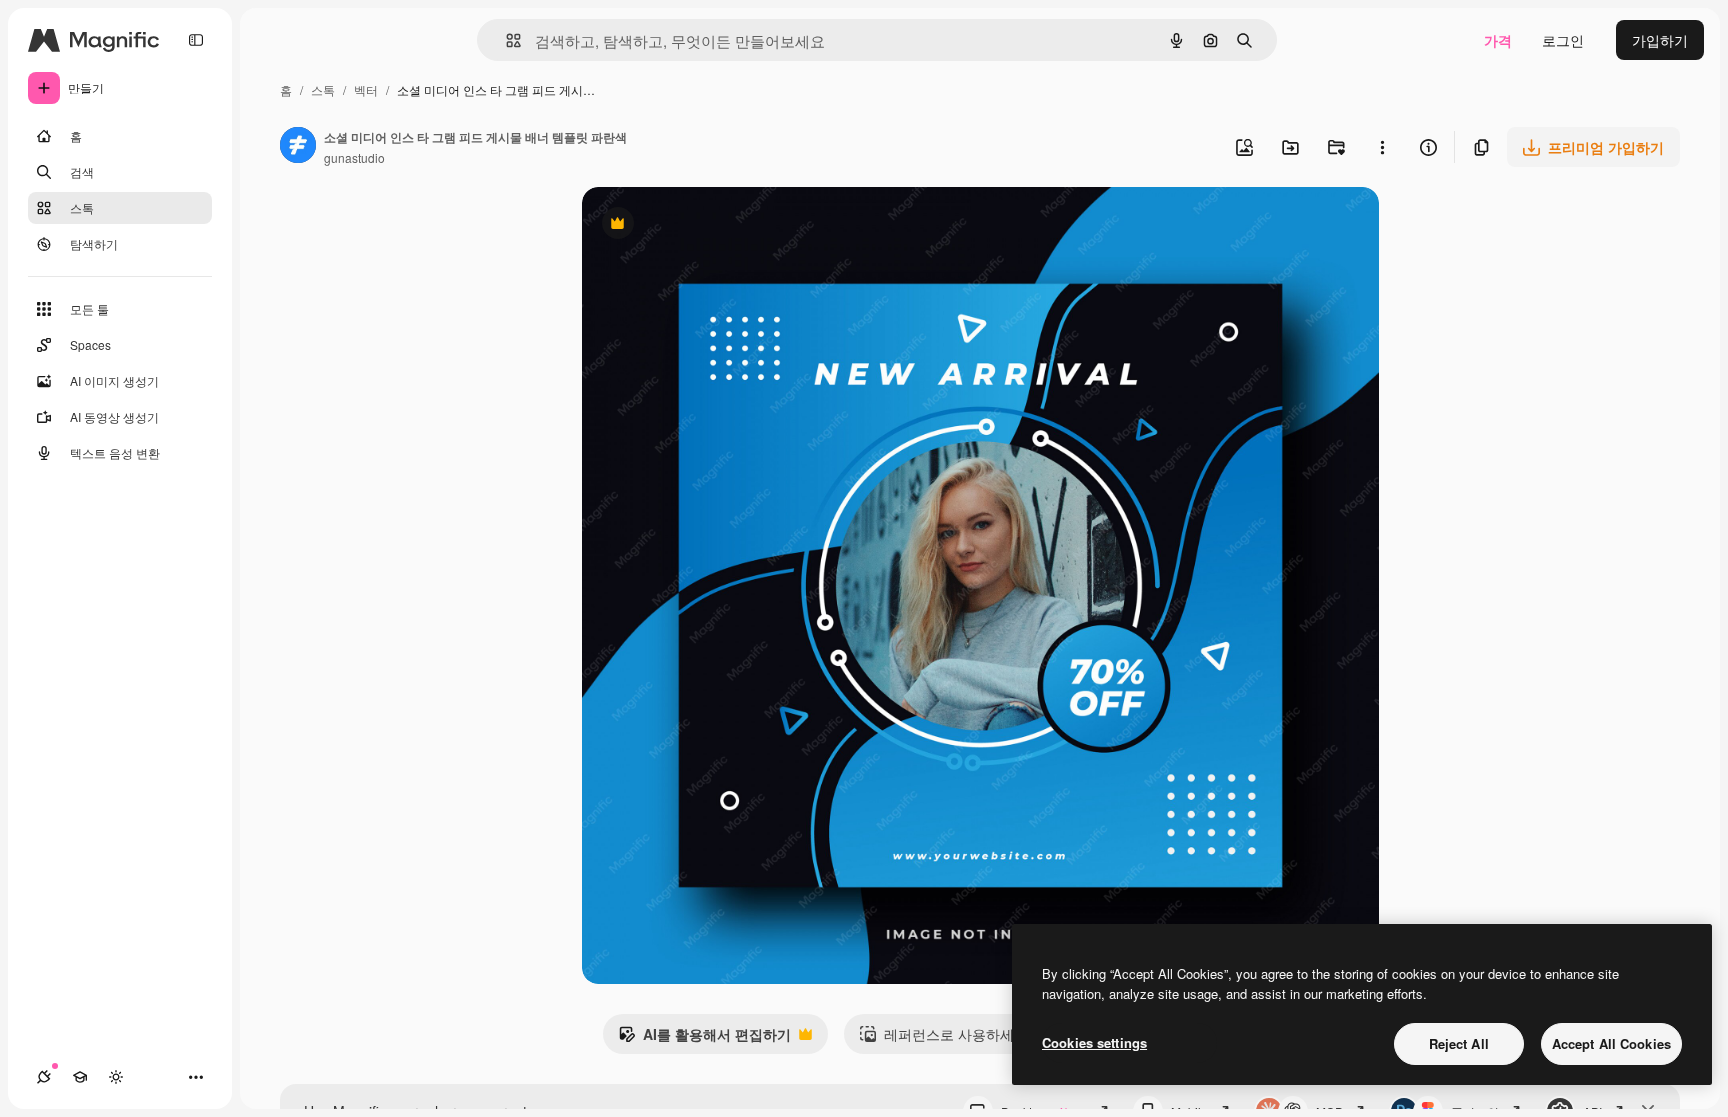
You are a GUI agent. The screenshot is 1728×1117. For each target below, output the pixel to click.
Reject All (1459, 1043)
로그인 (1563, 40)
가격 (1498, 40)
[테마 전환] (116, 1077)
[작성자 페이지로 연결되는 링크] (298, 147)
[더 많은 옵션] (1382, 147)
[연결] (44, 1077)
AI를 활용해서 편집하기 (704, 1039)
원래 (697, 225)
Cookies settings (1094, 1042)
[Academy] (80, 1077)
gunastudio (354, 157)
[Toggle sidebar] (196, 40)
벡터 (366, 89)
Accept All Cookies (1611, 1043)
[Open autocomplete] (505, 40)
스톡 (323, 89)
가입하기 (1660, 40)
